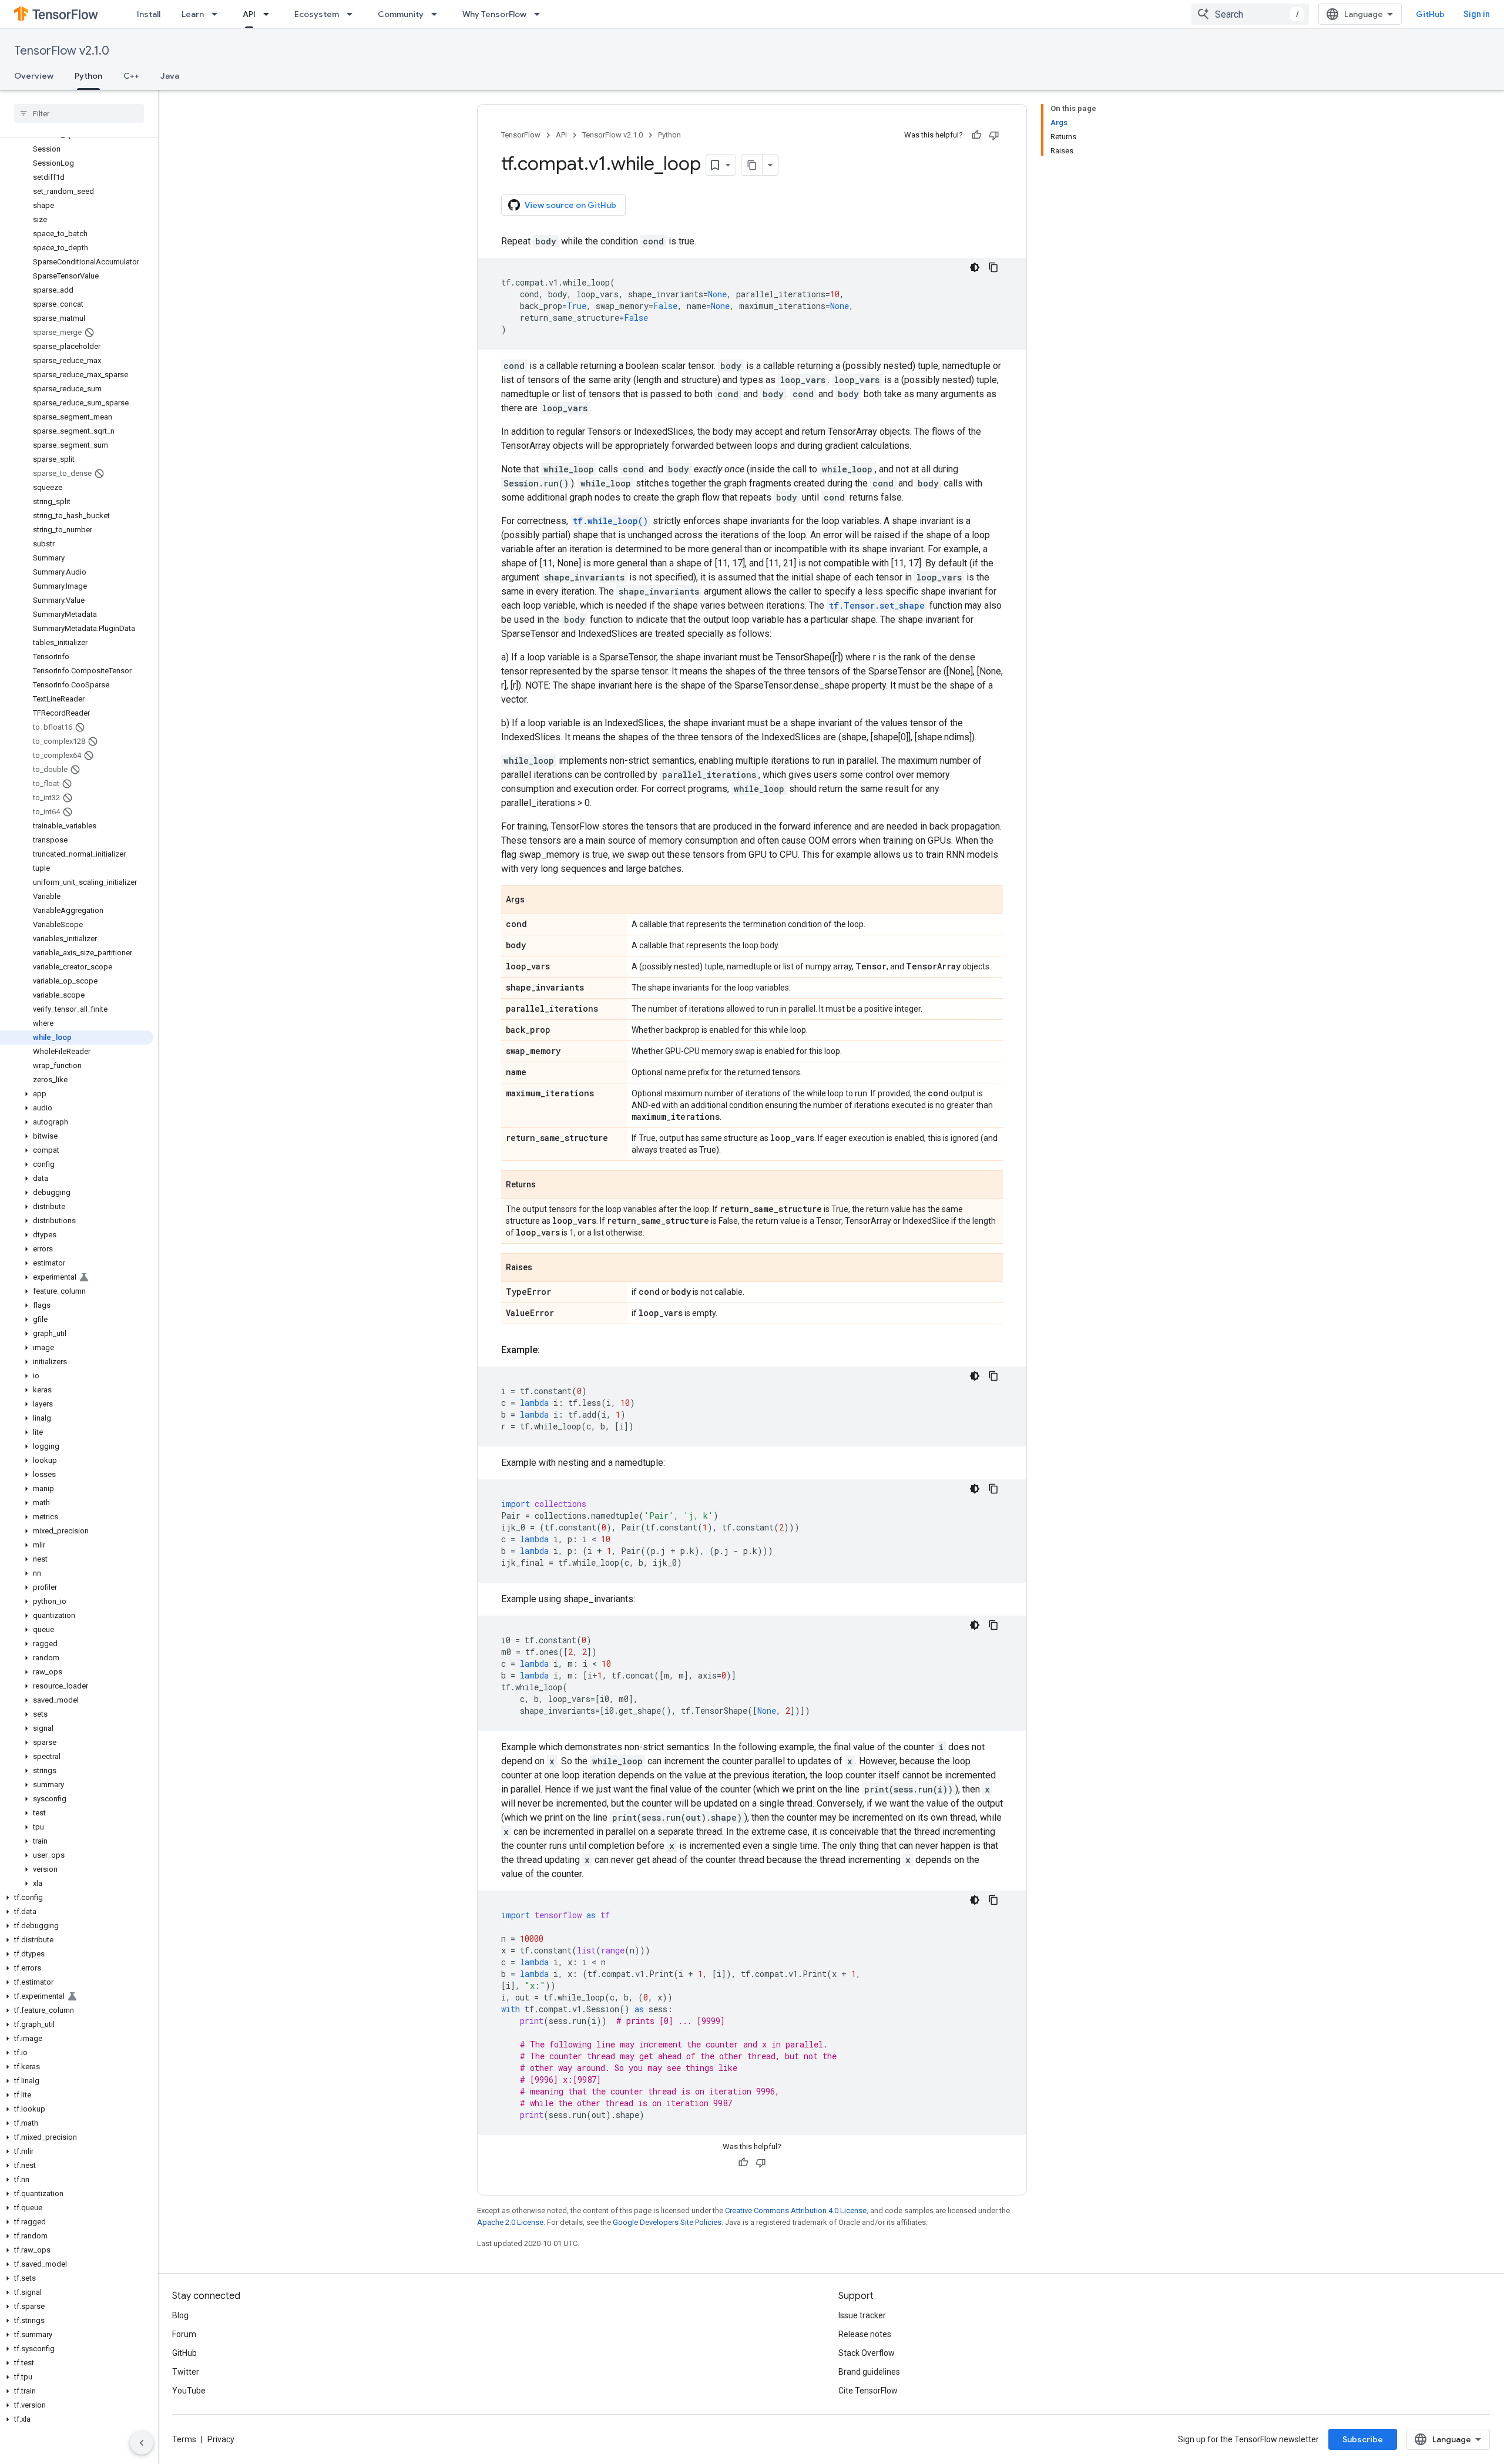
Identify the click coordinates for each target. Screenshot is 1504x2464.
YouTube (189, 2391)
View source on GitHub (570, 205)
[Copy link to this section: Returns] (548, 1186)
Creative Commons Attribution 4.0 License (796, 2210)
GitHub (1430, 14)
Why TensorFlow (494, 14)
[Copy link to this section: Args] (536, 901)
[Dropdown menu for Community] (438, 14)
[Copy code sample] (993, 267)
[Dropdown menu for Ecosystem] (353, 14)
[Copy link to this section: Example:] (552, 1350)
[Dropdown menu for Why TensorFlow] (540, 14)
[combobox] (1250, 14)
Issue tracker (862, 2315)
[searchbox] (79, 113)
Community (401, 14)
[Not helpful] (994, 135)
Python (88, 76)
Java (170, 76)
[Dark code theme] (975, 267)
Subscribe (1363, 2439)
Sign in (1477, 14)
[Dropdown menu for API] (270, 14)
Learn (193, 14)
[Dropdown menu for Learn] (218, 14)
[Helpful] (976, 135)
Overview (34, 76)
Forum (184, 2334)
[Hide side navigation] (142, 2443)
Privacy (221, 2439)
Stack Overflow (867, 2353)
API (249, 14)
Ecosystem (317, 14)
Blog (180, 2315)
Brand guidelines (869, 2372)
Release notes (865, 2334)
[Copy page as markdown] (752, 165)
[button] (77, 1094)
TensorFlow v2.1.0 (62, 51)
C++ (131, 76)
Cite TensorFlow (868, 2391)
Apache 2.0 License (510, 2222)
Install (149, 14)
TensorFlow (521, 135)
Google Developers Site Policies (667, 2222)
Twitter (186, 2372)
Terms (184, 2439)
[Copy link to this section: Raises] (544, 1268)
